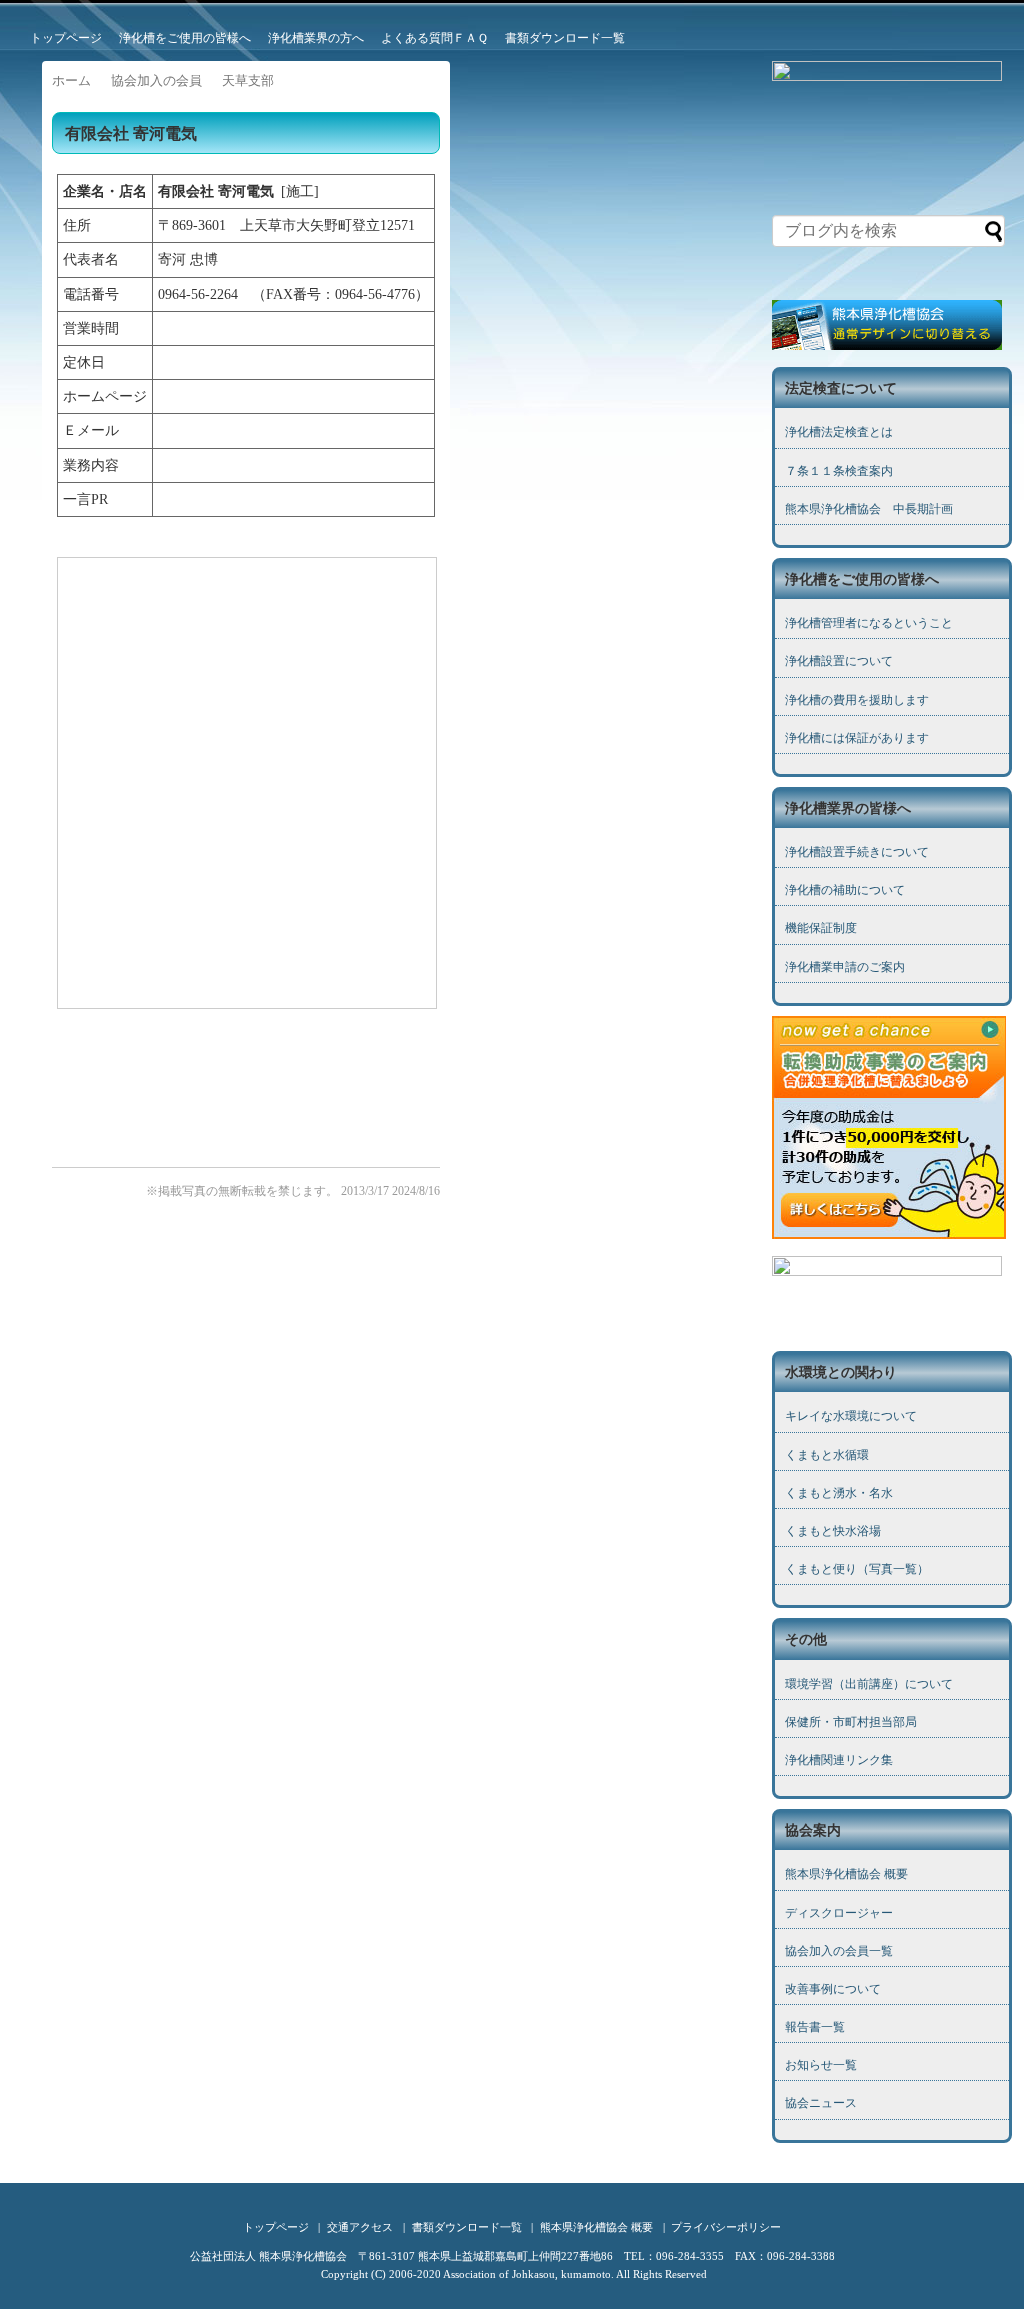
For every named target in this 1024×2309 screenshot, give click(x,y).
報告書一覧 (815, 2027)
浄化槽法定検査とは (839, 432)
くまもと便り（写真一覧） (857, 1569)
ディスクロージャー (839, 1913)
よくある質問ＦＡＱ (434, 38)
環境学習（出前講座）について (869, 1684)
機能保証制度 (821, 928)
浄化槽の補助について (845, 890)
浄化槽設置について (839, 661)
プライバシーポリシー (726, 2227)
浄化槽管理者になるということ (869, 623)
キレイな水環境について (851, 1416)
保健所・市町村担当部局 (851, 1722)
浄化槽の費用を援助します (857, 700)
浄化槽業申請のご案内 (845, 967)
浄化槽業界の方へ (316, 38)
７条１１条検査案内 (839, 471)
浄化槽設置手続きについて (857, 852)
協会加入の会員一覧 (839, 1951)
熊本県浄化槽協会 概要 (846, 1874)
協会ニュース (821, 2103)
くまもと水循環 (827, 1455)
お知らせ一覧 (821, 2065)
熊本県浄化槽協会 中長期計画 (869, 509)
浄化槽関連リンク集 (839, 1760)
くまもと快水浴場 (833, 1531)
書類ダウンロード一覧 (565, 38)
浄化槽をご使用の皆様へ (185, 38)
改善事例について (833, 1989)
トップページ (66, 38)
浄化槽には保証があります (857, 738)
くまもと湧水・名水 (839, 1493)
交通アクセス (360, 2227)
